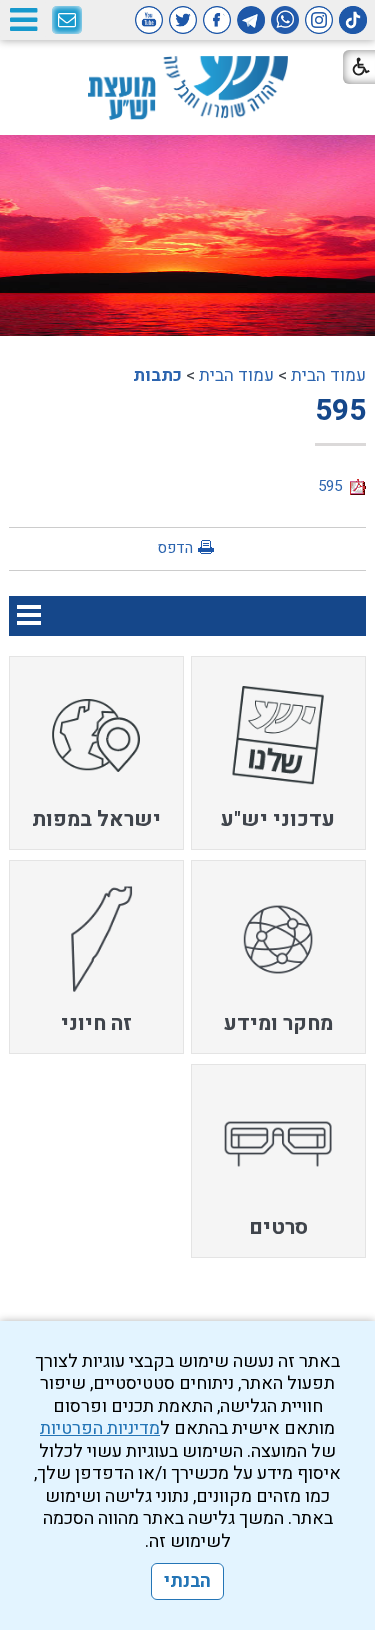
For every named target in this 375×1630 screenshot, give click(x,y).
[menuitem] (278, 753)
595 (340, 411)
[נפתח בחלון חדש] (353, 20)
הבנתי (187, 1581)
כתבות (157, 375)
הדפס (175, 548)
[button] (23, 19)
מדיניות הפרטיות (100, 1428)
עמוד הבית (328, 375)
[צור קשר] (67, 21)
